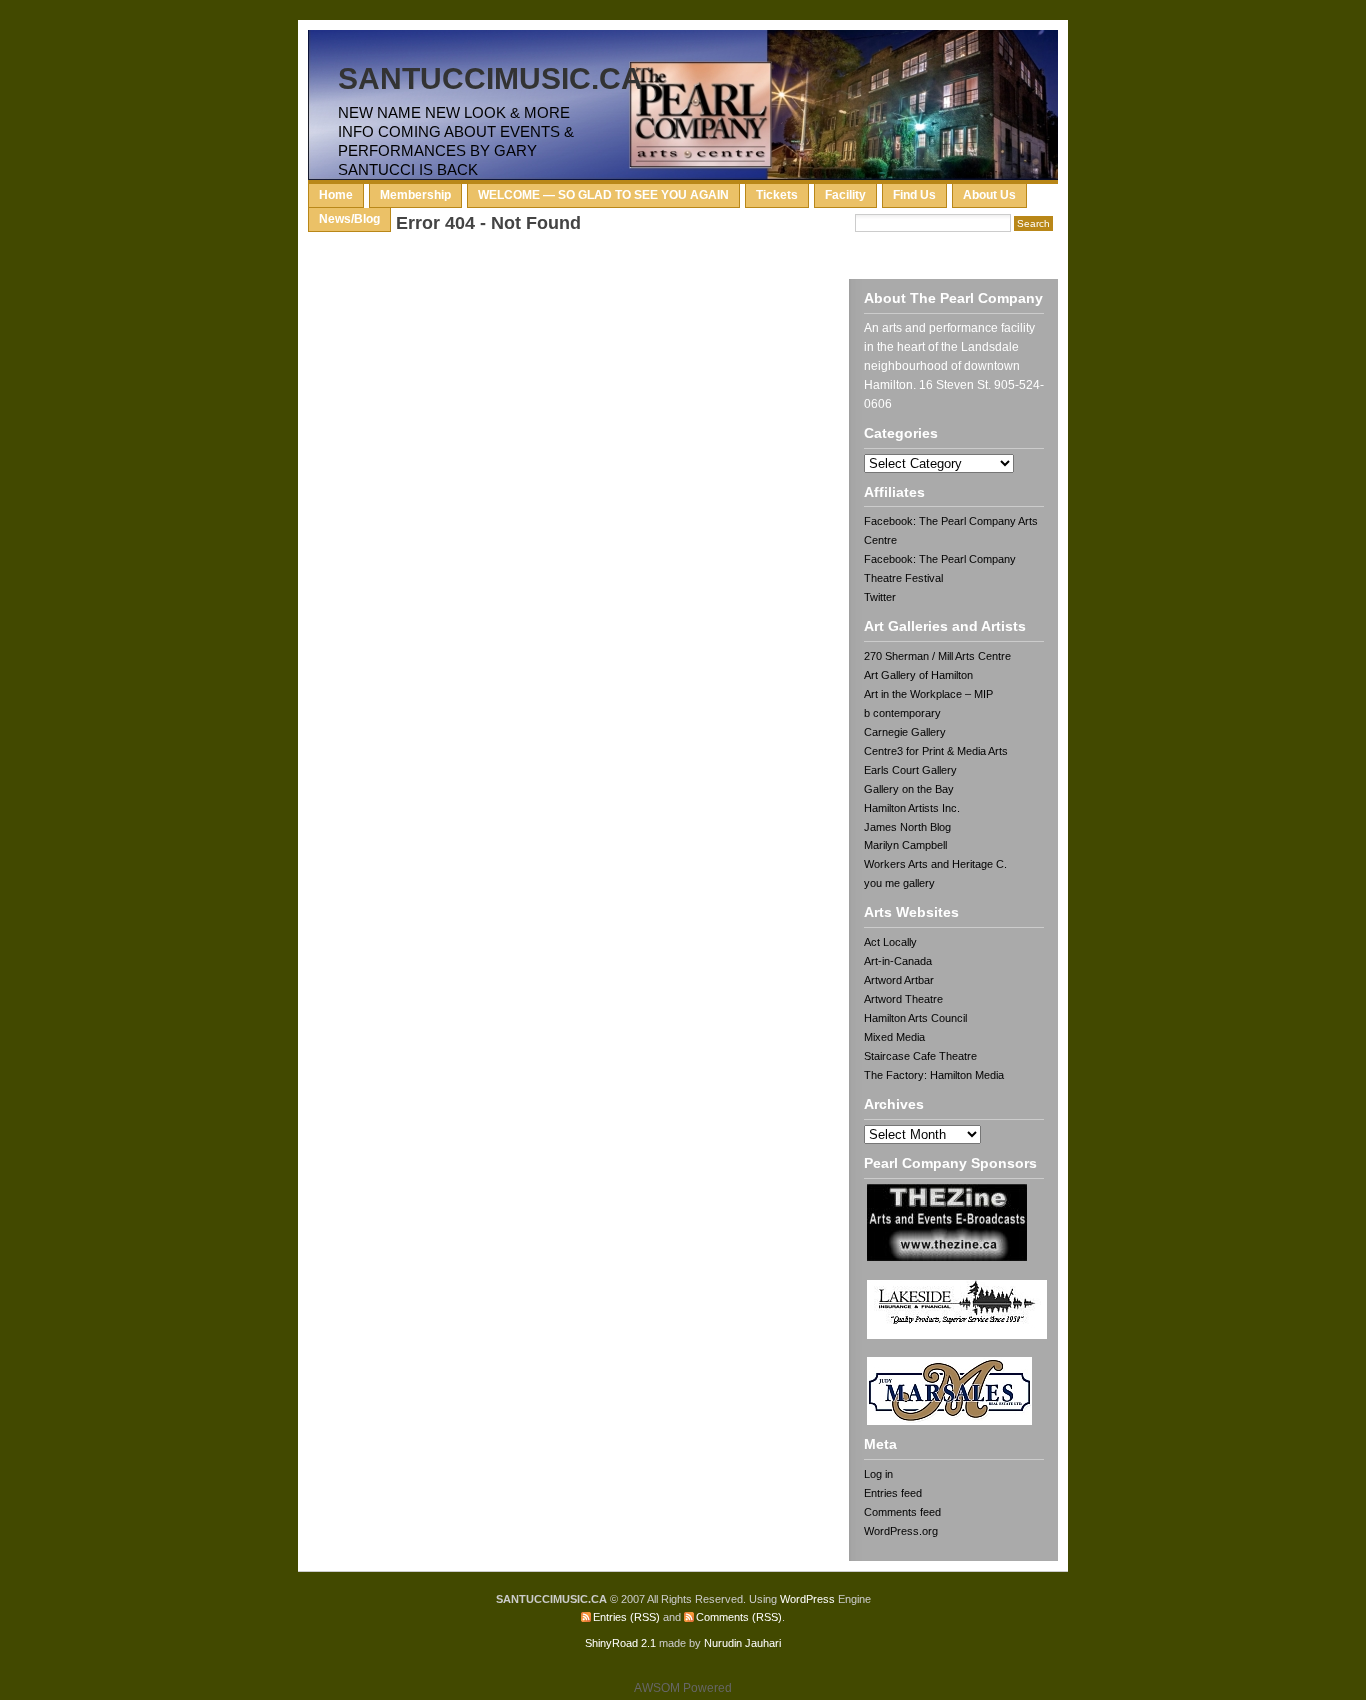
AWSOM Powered (683, 1688)
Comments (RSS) (739, 1617)
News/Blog (349, 219)
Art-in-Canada (898, 961)
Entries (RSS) (626, 1617)
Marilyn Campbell (905, 845)
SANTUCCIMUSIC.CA (490, 78)
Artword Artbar (899, 980)
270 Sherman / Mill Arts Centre (937, 656)
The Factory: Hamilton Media (934, 1075)
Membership (415, 195)
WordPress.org (901, 1531)
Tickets (777, 195)
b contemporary (902, 713)
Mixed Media (894, 1037)
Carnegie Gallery (905, 732)
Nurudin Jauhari (742, 1643)
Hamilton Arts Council (915, 1018)
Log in (878, 1474)
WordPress (807, 1599)
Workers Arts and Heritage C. (935, 864)
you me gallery (899, 883)
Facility (845, 195)
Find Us (914, 195)
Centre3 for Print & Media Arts (936, 751)
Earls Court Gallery (910, 770)
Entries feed (893, 1493)
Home (336, 195)
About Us (989, 195)
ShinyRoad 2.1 (620, 1643)
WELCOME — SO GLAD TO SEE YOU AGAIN (603, 195)
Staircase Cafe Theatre (920, 1056)
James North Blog (907, 827)
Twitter (880, 597)
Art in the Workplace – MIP (928, 694)
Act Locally (890, 942)
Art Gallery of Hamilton (918, 675)
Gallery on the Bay (909, 789)
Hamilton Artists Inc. (912, 808)
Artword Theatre (903, 999)
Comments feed (902, 1512)
